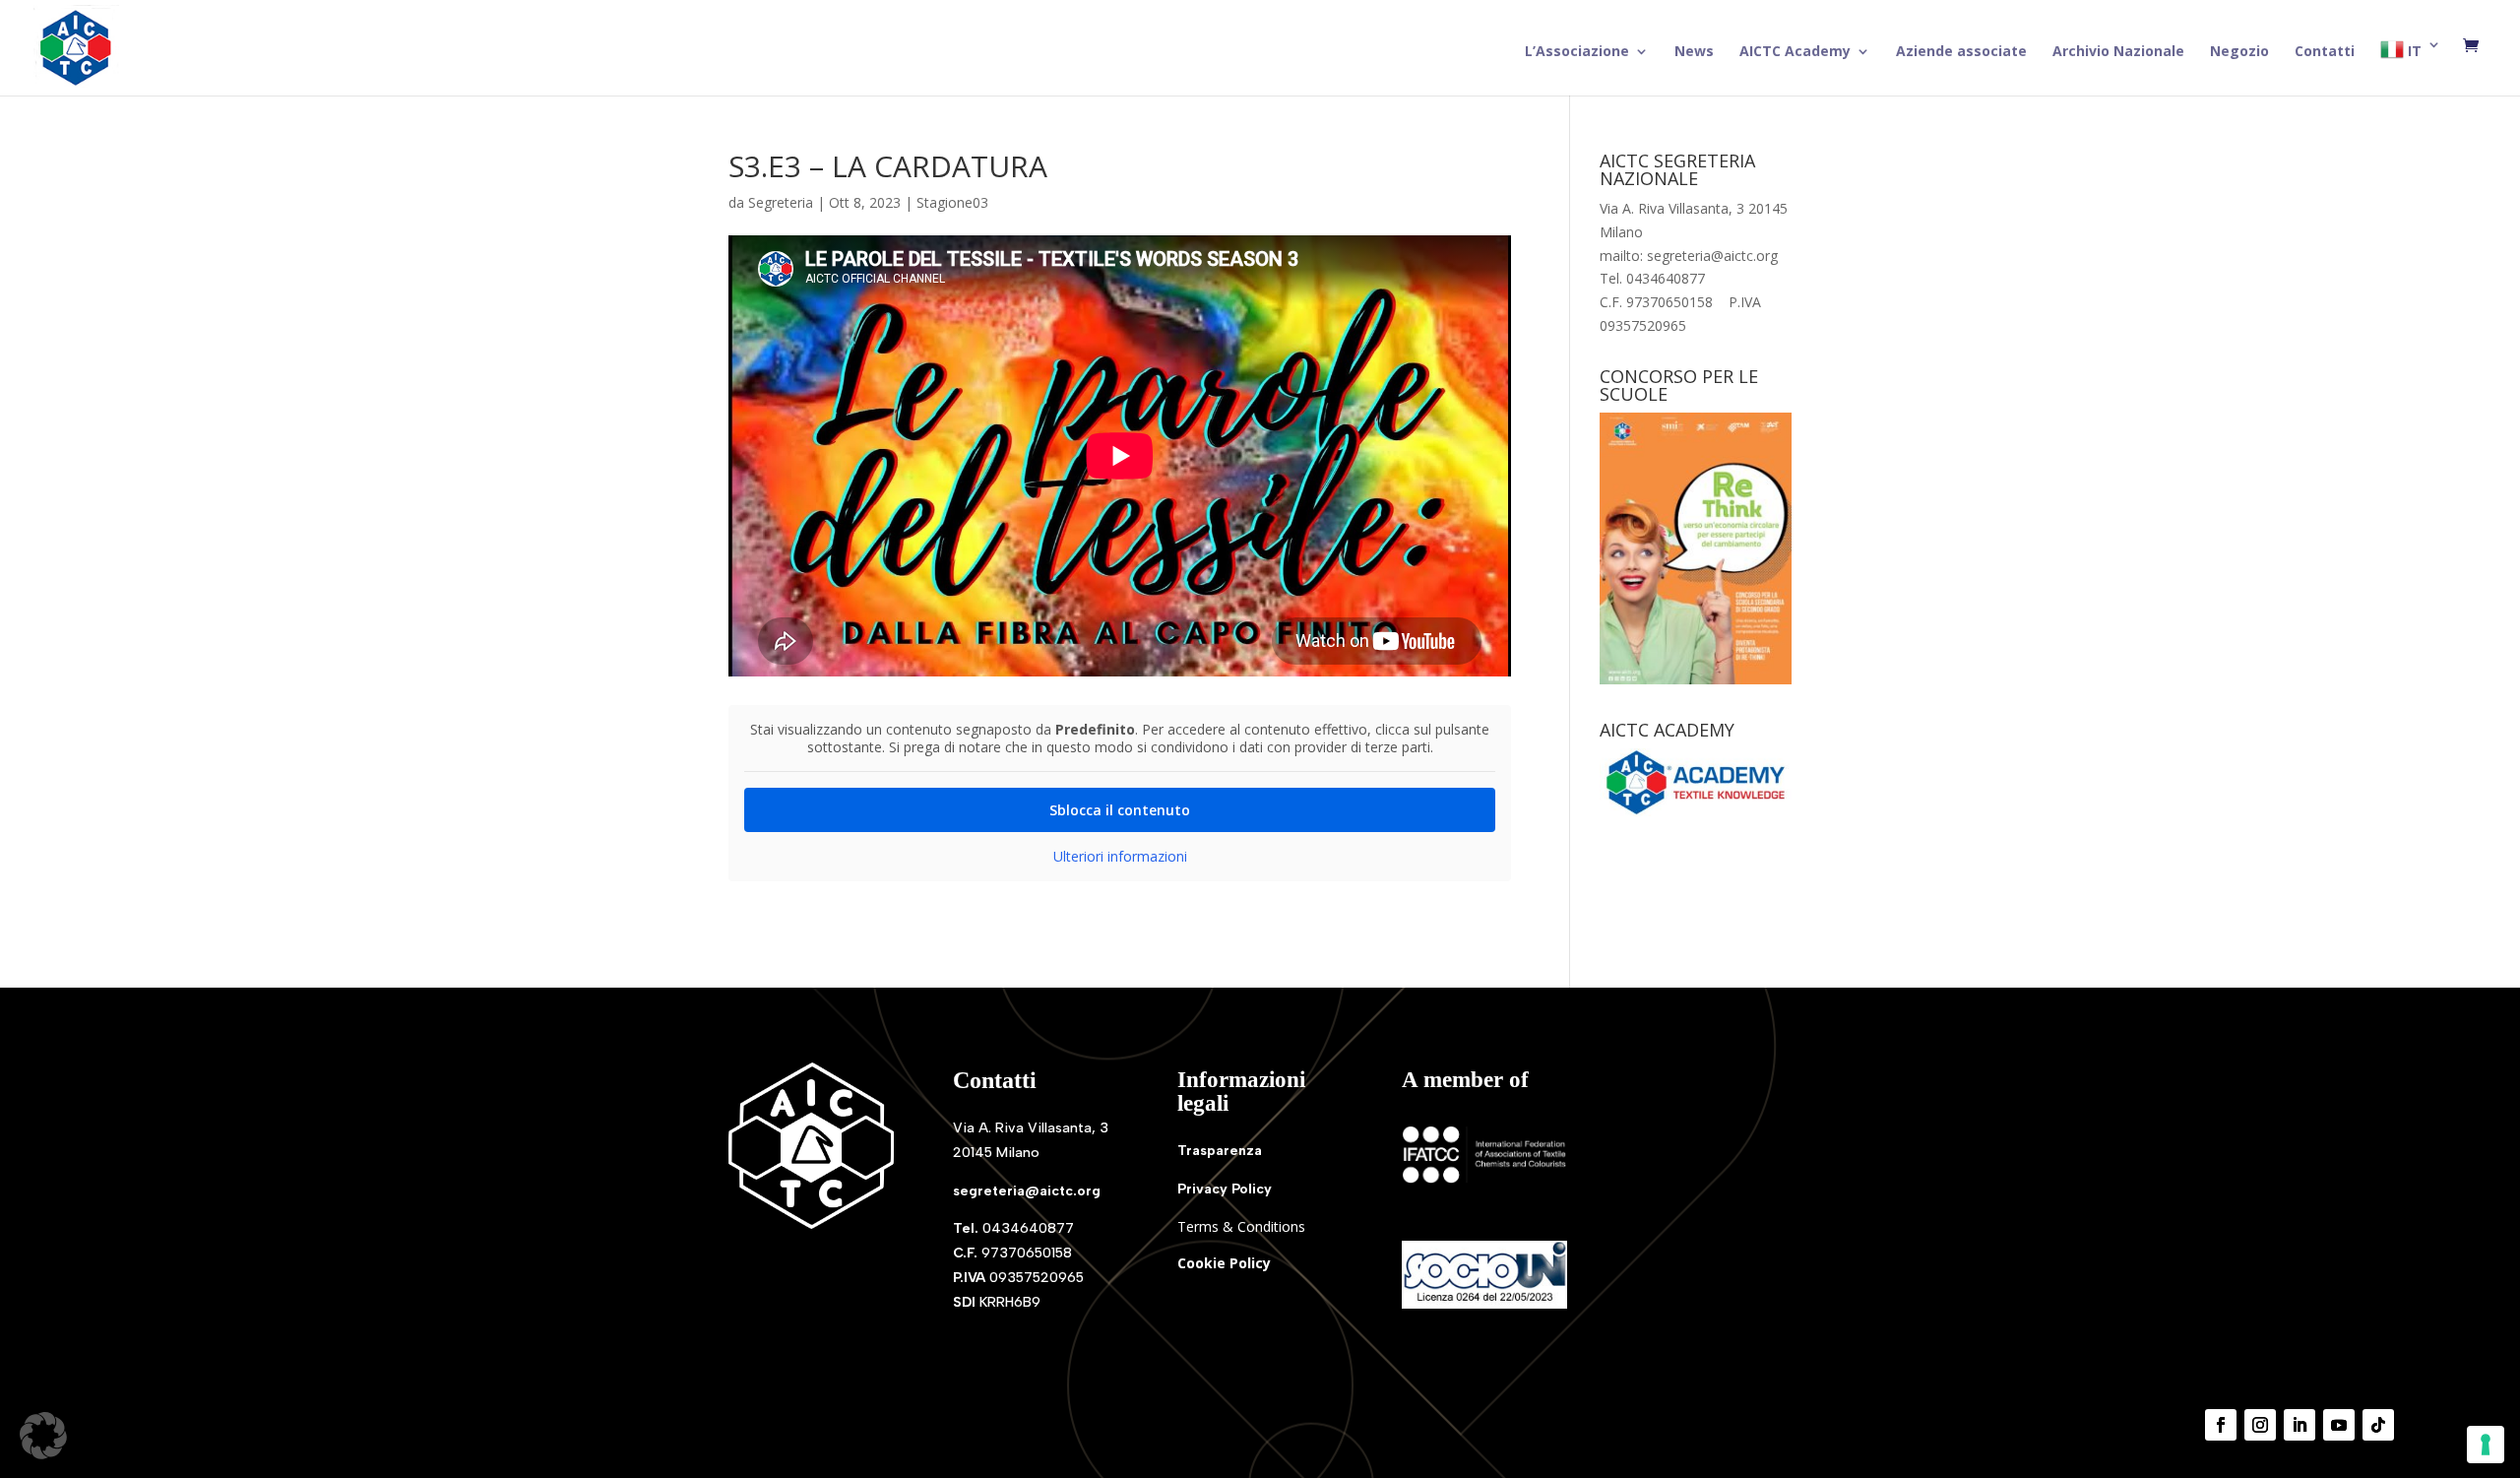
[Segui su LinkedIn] (2299, 1425)
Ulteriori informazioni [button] (1120, 857)
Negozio (2239, 52)
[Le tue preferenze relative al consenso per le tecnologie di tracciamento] (2486, 1445)
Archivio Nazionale (2118, 52)
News (1694, 52)
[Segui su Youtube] (2339, 1425)
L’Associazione (1577, 52)
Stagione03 (952, 202)
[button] (43, 1436)
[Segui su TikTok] (2378, 1425)
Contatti (2325, 52)
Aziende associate (1961, 52)
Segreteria (781, 202)
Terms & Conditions (1241, 1226)
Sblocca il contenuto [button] (1120, 810)
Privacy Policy (1225, 1189)
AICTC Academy (1795, 52)
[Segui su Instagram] (2260, 1425)
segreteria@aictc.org (1027, 1191)
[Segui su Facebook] (2221, 1425)
